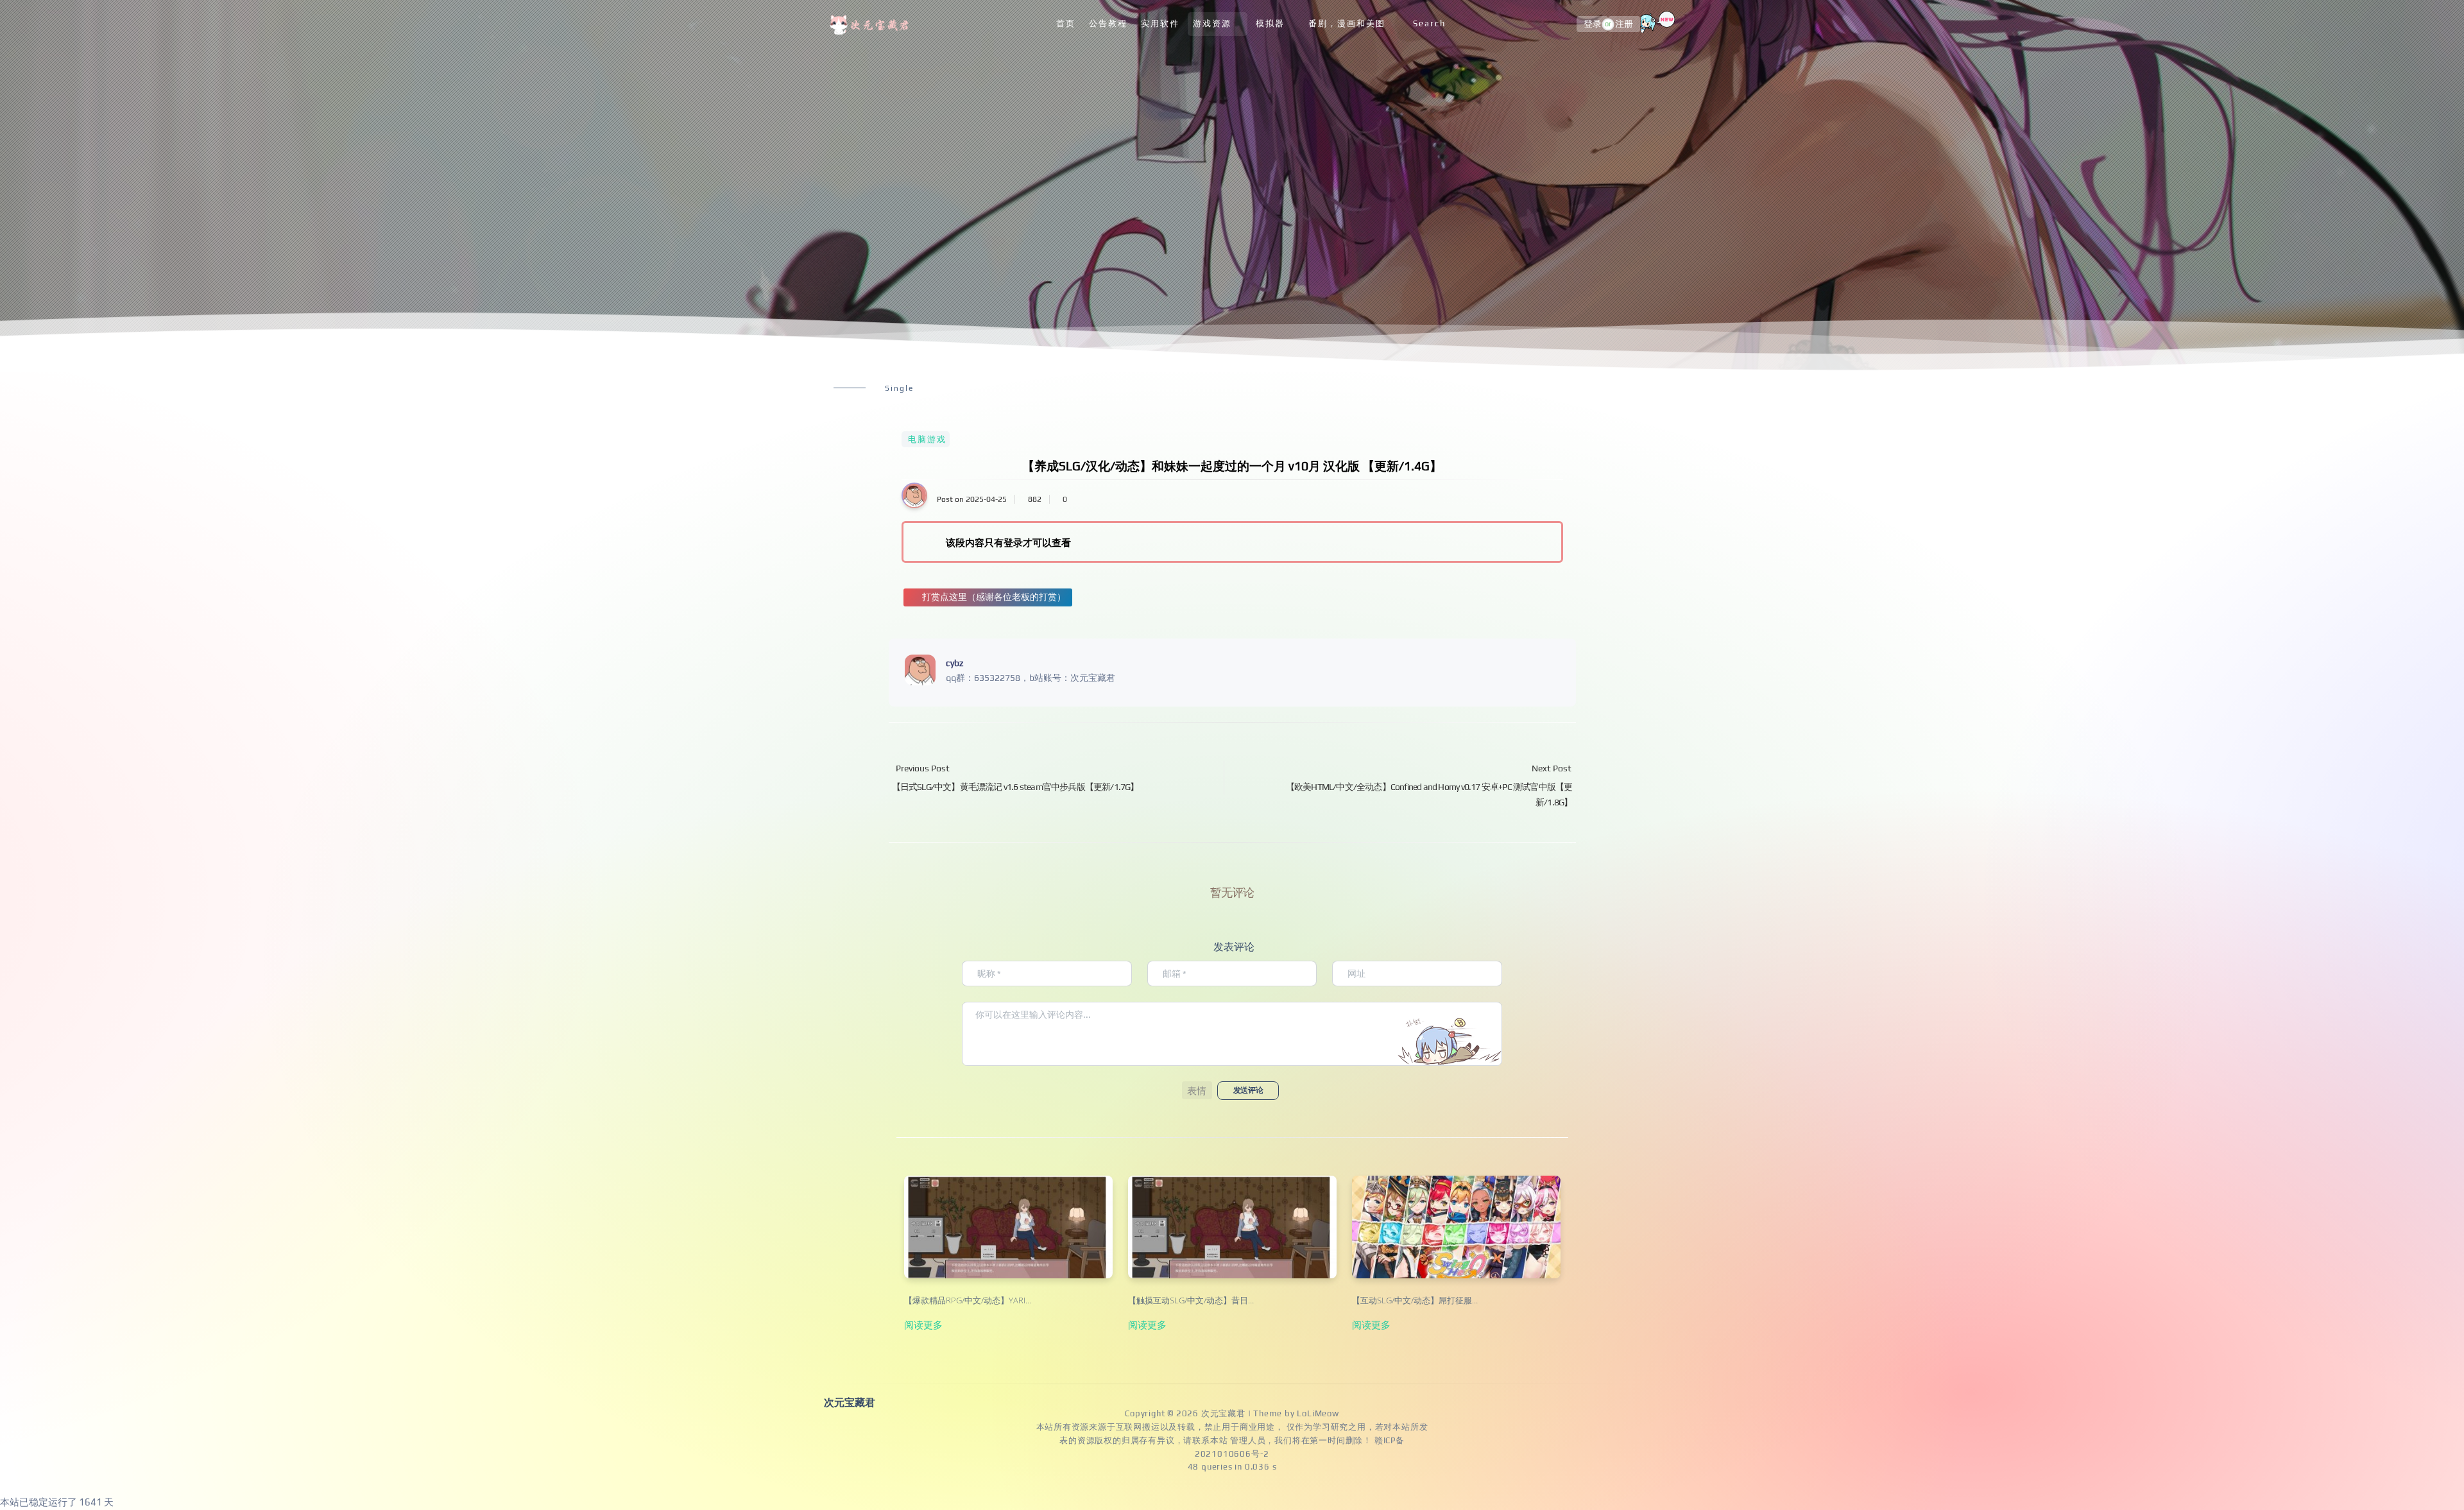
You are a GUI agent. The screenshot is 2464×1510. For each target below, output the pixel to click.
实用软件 (1160, 23)
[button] (1197, 1090)
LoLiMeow (1318, 1413)
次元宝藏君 (1223, 1413)
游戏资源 (1212, 23)
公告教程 (1108, 23)
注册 (1624, 24)
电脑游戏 (927, 439)
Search (1429, 23)
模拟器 (1270, 23)
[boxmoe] (871, 24)
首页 (1066, 23)
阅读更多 (923, 1325)
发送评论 (1248, 1090)
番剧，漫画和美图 (1347, 23)
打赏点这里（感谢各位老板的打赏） (994, 597)
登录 (1593, 24)
